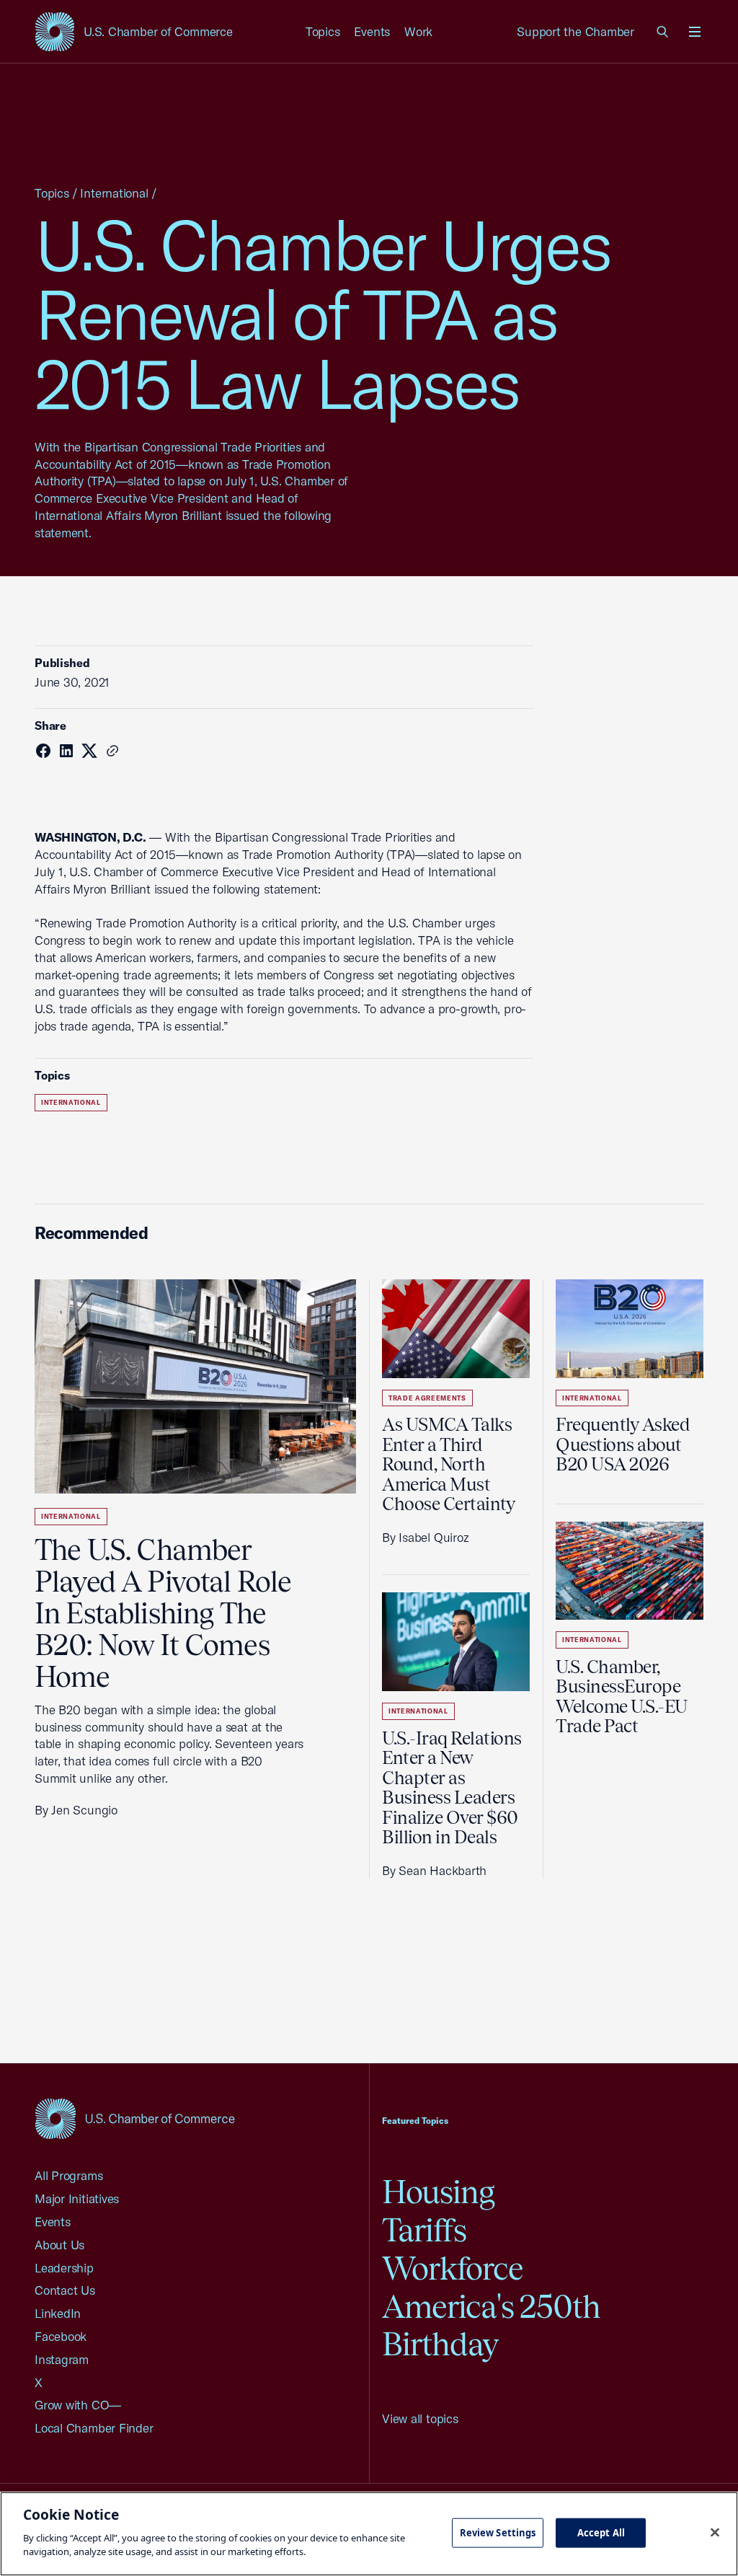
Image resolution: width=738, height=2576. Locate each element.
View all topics (420, 2418)
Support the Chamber (575, 31)
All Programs (68, 2175)
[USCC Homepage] (135, 2118)
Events (372, 31)
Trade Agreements (427, 1398)
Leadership (64, 2268)
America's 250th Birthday (491, 2326)
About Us (59, 2245)
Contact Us (65, 2290)
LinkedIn (58, 2313)
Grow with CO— (78, 2405)
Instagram (62, 2359)
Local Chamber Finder (94, 2428)
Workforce (453, 2268)
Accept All (601, 2532)
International (114, 193)
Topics (323, 31)
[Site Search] (663, 32)
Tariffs (424, 2230)
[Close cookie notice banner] (715, 2532)
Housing (438, 2192)
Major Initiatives (77, 2198)
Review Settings (498, 2532)
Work (418, 31)
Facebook (61, 2336)
